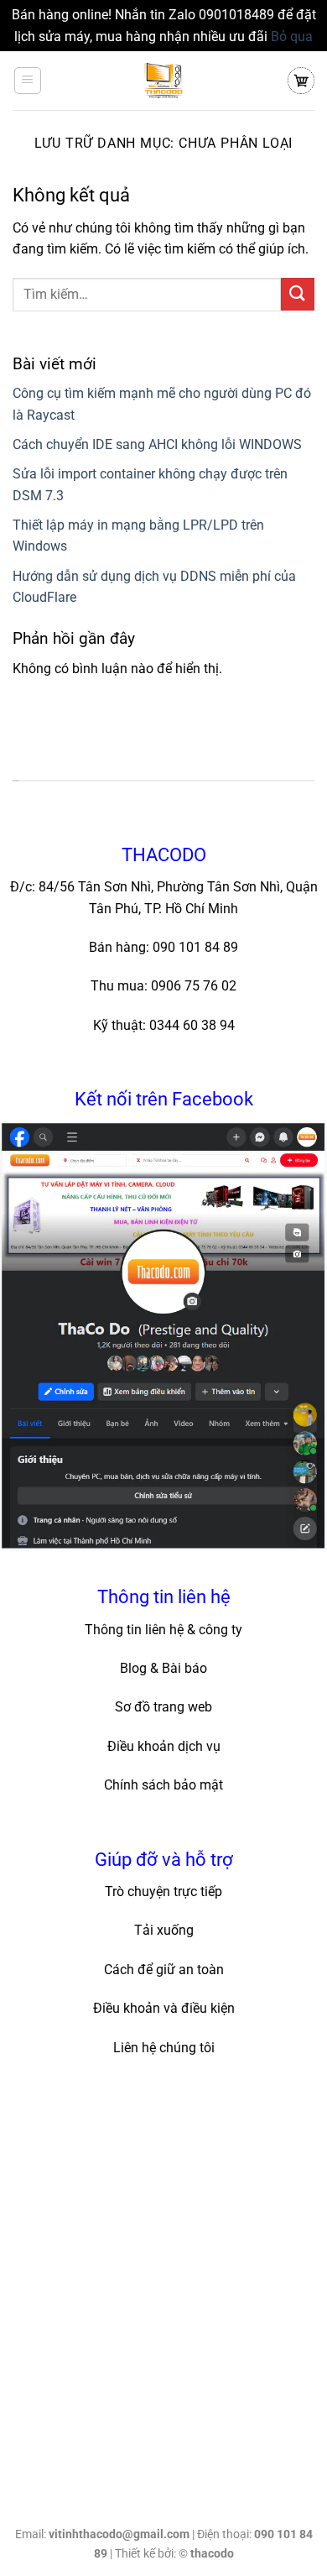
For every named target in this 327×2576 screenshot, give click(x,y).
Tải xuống (164, 1930)
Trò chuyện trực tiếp (163, 1892)
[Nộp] (298, 294)
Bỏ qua (292, 37)
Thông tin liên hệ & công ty (163, 1630)
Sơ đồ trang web (163, 1707)
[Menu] (28, 81)
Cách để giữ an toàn (164, 1970)
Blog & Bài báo (163, 1668)
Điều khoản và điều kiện (164, 2008)
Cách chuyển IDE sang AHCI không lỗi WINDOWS (157, 444)
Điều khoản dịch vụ (164, 1746)
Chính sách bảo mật (163, 1785)
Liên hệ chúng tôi (164, 2048)
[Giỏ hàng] (301, 81)
